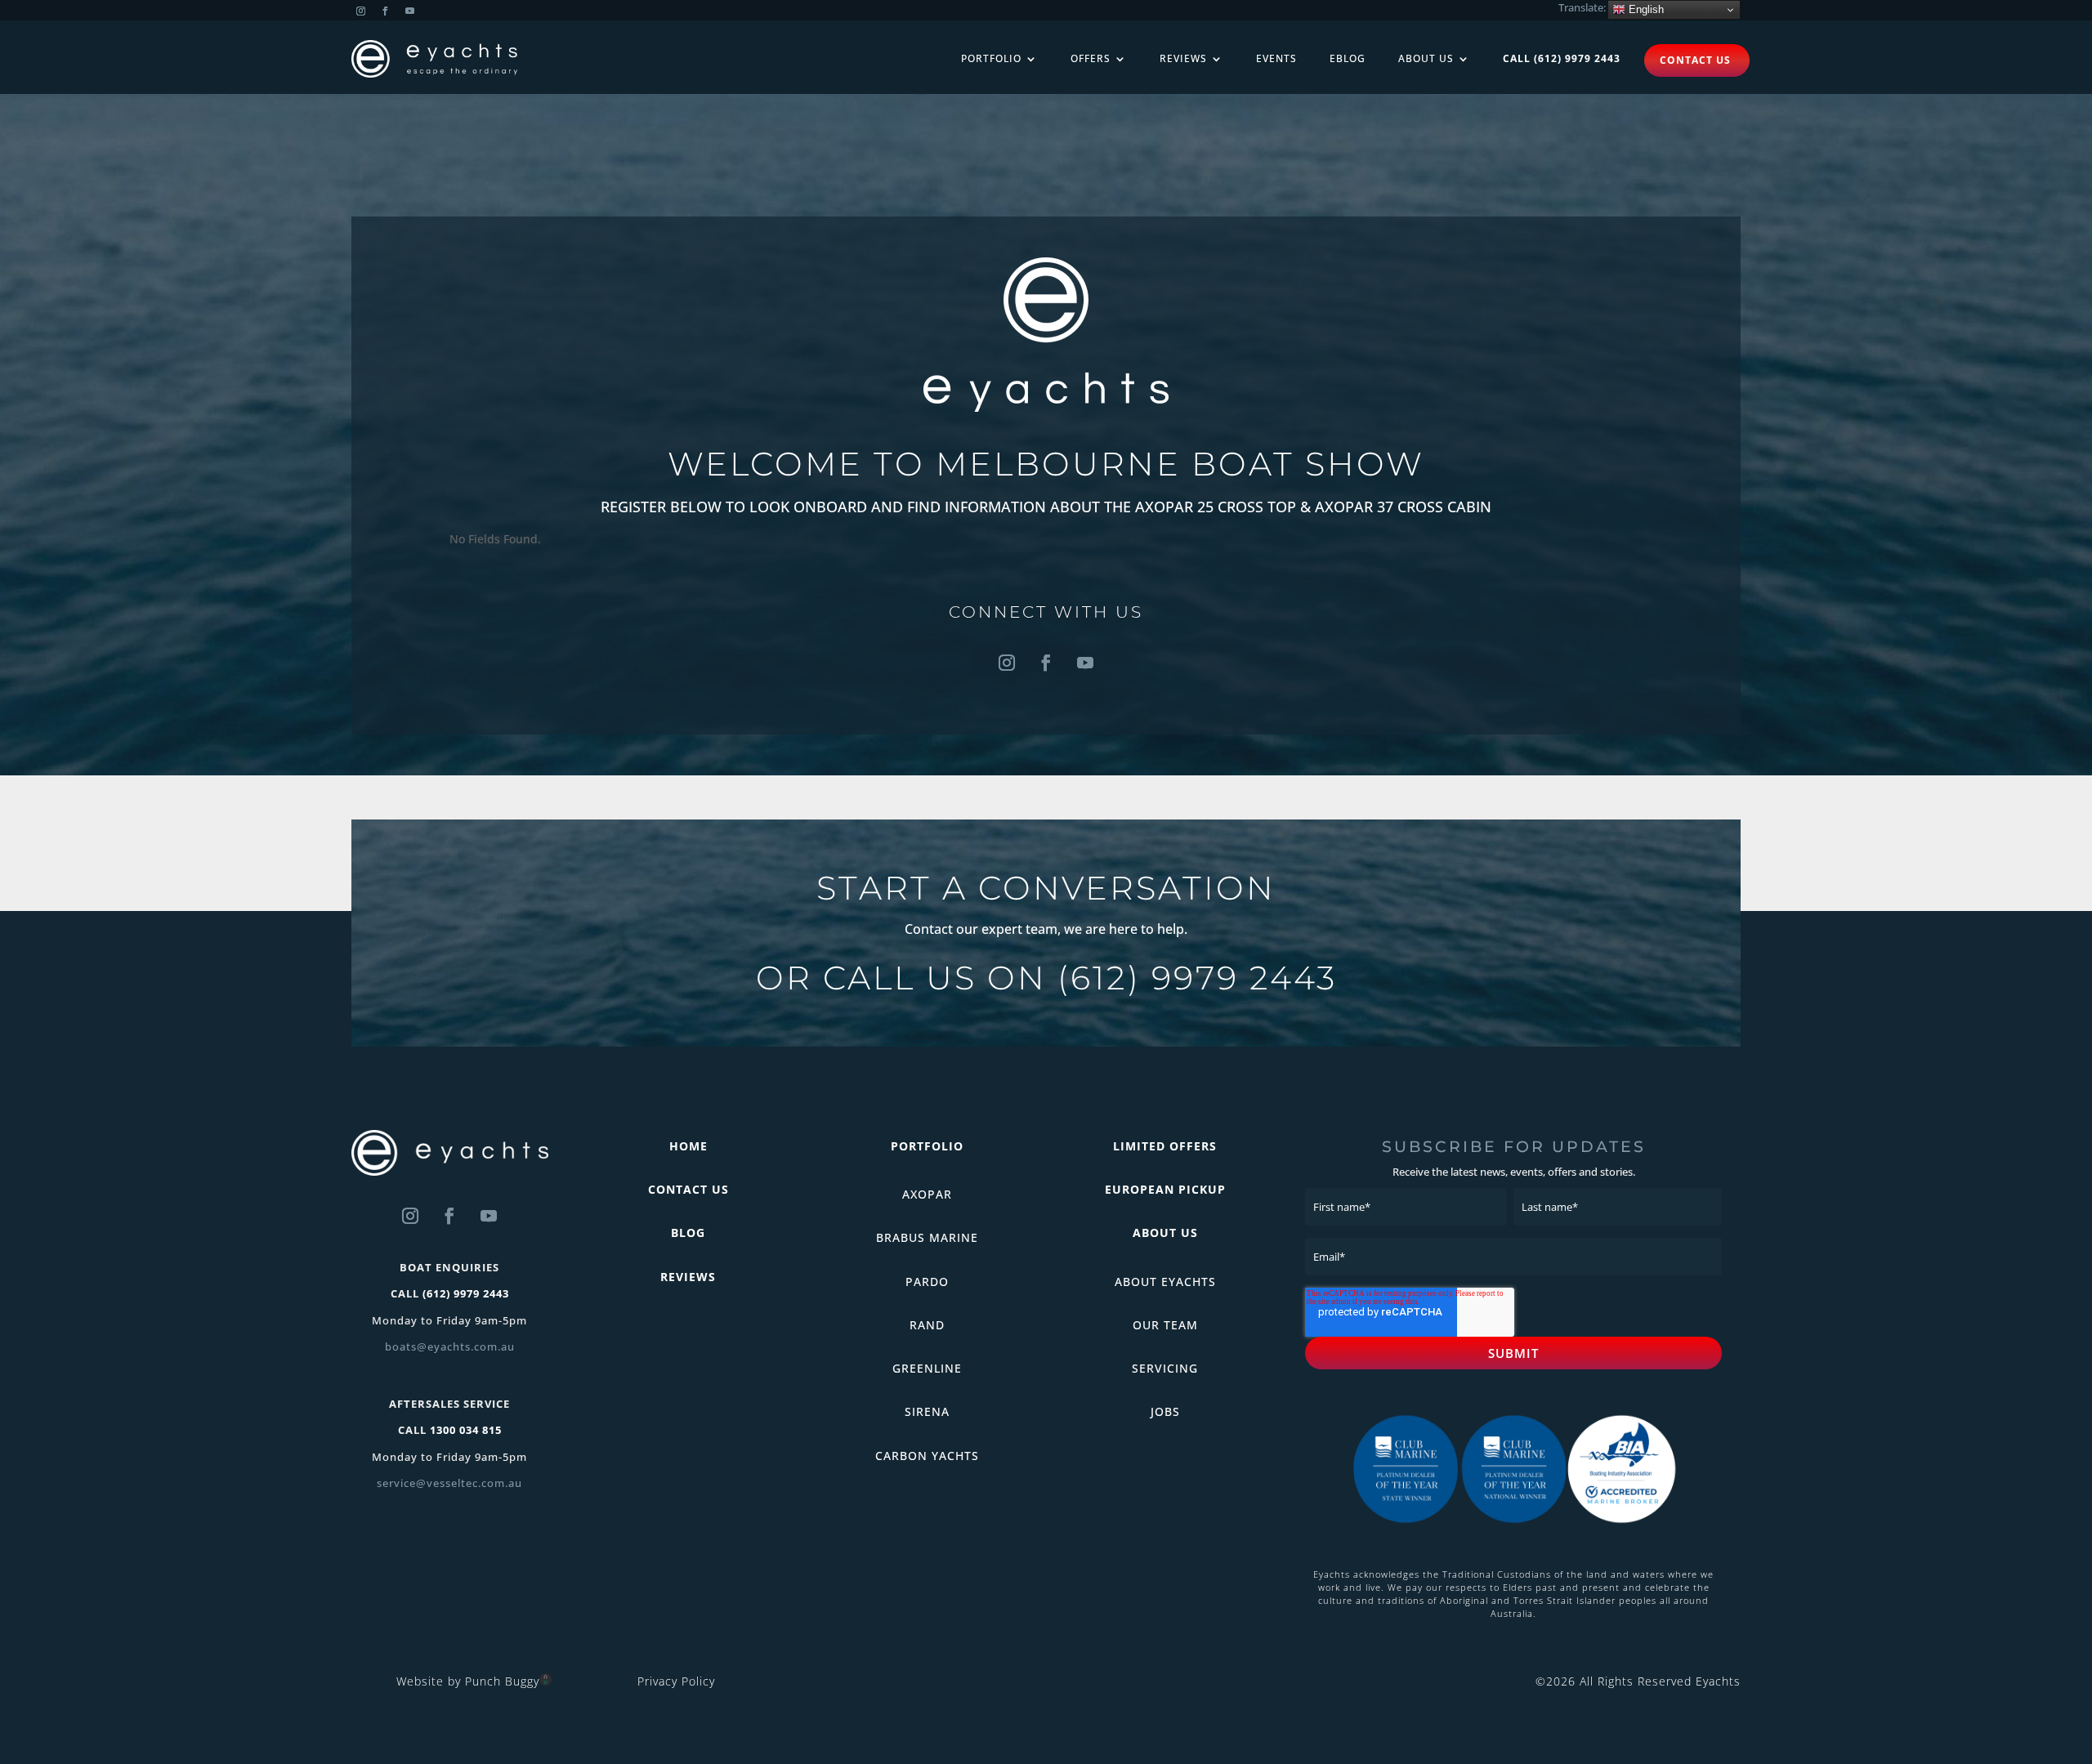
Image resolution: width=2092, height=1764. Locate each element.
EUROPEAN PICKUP (1165, 1189)
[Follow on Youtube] (409, 11)
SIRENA (927, 1411)
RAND (927, 1325)
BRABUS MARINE (927, 1237)
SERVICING (1165, 1368)
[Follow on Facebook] (385, 11)
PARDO (927, 1282)
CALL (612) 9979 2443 (1562, 58)
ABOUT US (1165, 1233)
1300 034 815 (466, 1430)
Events (1276, 58)
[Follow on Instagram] (360, 11)
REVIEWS (688, 1277)
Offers (1091, 58)
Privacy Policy (676, 1681)
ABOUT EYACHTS (1165, 1282)
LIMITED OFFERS (1165, 1146)
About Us (1426, 58)
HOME (688, 1146)
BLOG (688, 1233)
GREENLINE (927, 1368)
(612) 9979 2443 (1197, 978)
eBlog (1348, 58)
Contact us (1695, 60)
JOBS (1165, 1411)
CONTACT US (688, 1189)
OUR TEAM (1165, 1325)
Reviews (1183, 58)
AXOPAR (927, 1194)
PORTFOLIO (927, 1146)
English (1645, 9)
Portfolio (991, 58)
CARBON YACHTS (927, 1456)
